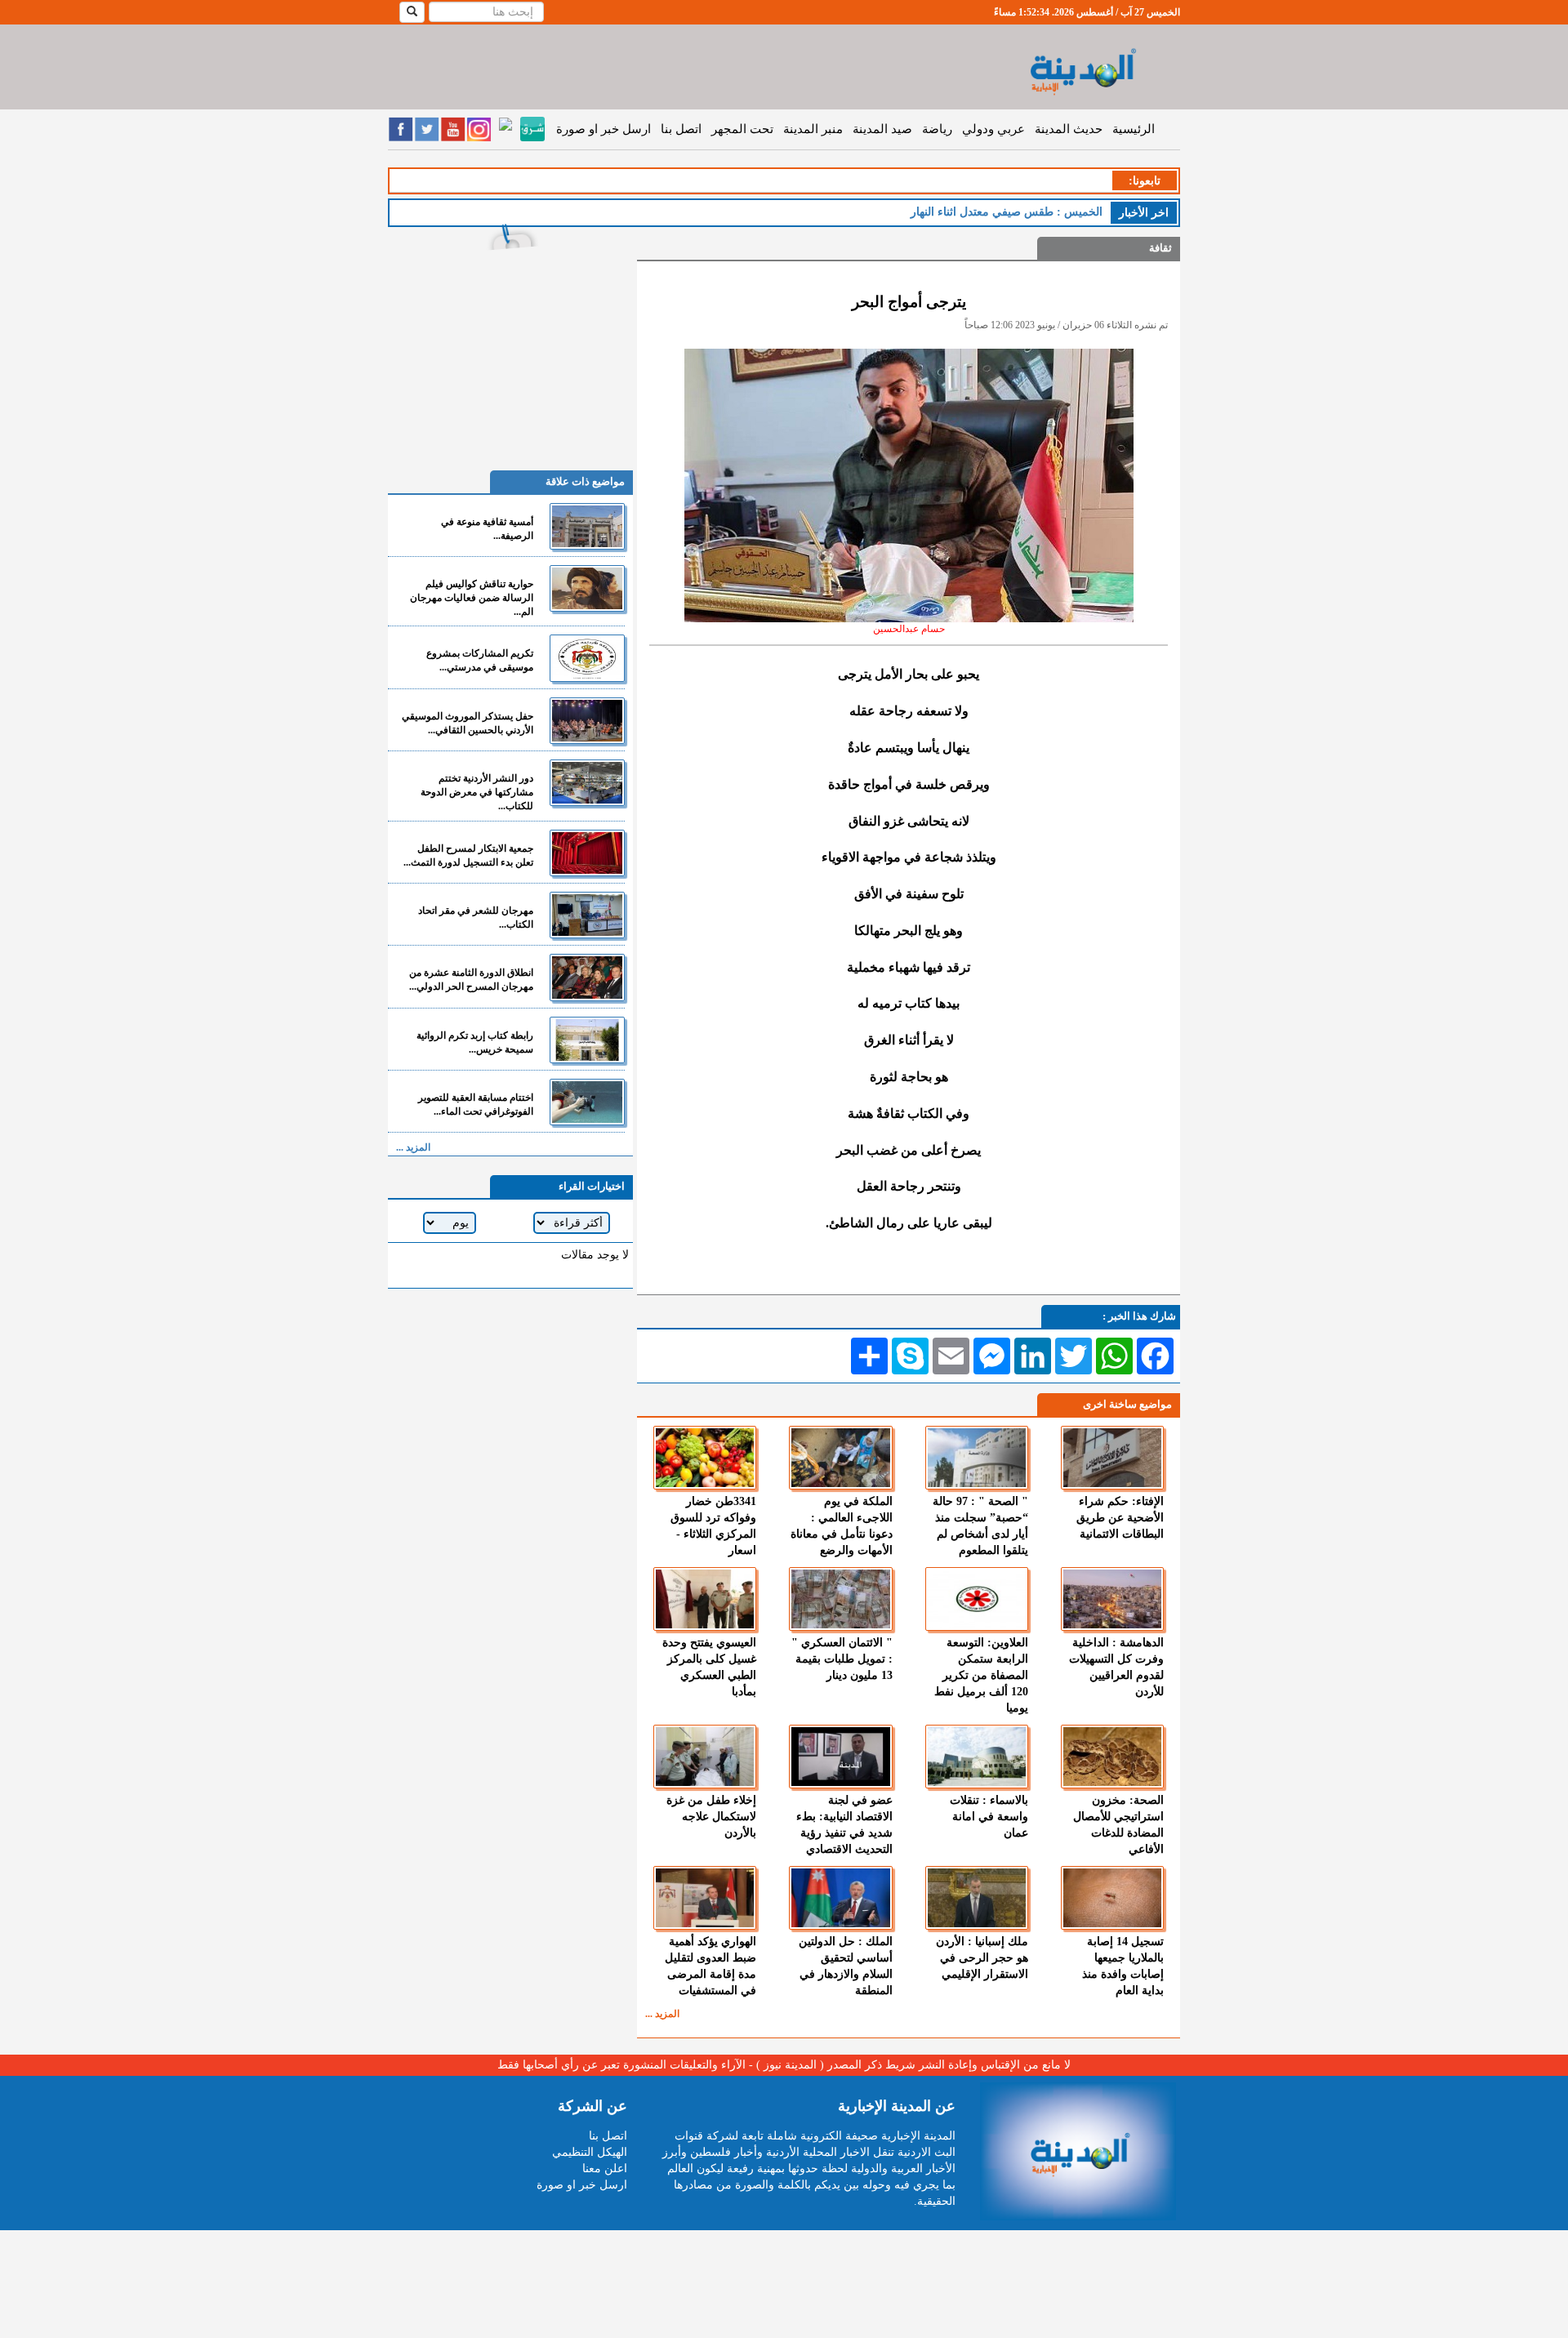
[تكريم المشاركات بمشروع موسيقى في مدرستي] (587, 658)
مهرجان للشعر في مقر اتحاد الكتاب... (476, 917)
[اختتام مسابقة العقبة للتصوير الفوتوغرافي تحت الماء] (587, 1102)
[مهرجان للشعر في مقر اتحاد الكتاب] (587, 915)
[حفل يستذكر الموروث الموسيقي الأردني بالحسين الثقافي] (587, 721)
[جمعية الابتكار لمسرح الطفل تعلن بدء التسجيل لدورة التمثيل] (587, 853)
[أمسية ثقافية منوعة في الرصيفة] (587, 526)
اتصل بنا (681, 129)
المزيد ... (662, 2014)
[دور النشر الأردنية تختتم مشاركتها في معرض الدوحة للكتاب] (587, 783)
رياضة (937, 129)
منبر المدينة (813, 129)
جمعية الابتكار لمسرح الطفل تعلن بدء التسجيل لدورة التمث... (468, 855)
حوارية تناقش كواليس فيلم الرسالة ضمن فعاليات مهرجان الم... (472, 598)
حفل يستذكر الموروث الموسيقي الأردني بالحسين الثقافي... (468, 723)
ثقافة (1160, 248)
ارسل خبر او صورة (604, 129)
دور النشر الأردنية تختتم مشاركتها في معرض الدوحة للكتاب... (477, 792)
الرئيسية (1134, 129)
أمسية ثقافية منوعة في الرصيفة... (487, 529)
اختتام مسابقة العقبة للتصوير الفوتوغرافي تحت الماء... (476, 1104)
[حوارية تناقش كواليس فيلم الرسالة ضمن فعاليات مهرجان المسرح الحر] (587, 588)
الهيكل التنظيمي (590, 2152)
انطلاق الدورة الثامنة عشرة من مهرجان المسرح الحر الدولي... (471, 980)
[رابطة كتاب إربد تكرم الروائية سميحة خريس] (587, 1040)
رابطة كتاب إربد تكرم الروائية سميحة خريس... (475, 1042)
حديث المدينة (1069, 129)
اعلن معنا (605, 2169)
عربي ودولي (993, 129)
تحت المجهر (742, 129)
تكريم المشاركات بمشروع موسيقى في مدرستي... (480, 660)
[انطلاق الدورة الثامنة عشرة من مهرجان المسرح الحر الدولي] (587, 977)
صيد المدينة (882, 129)
